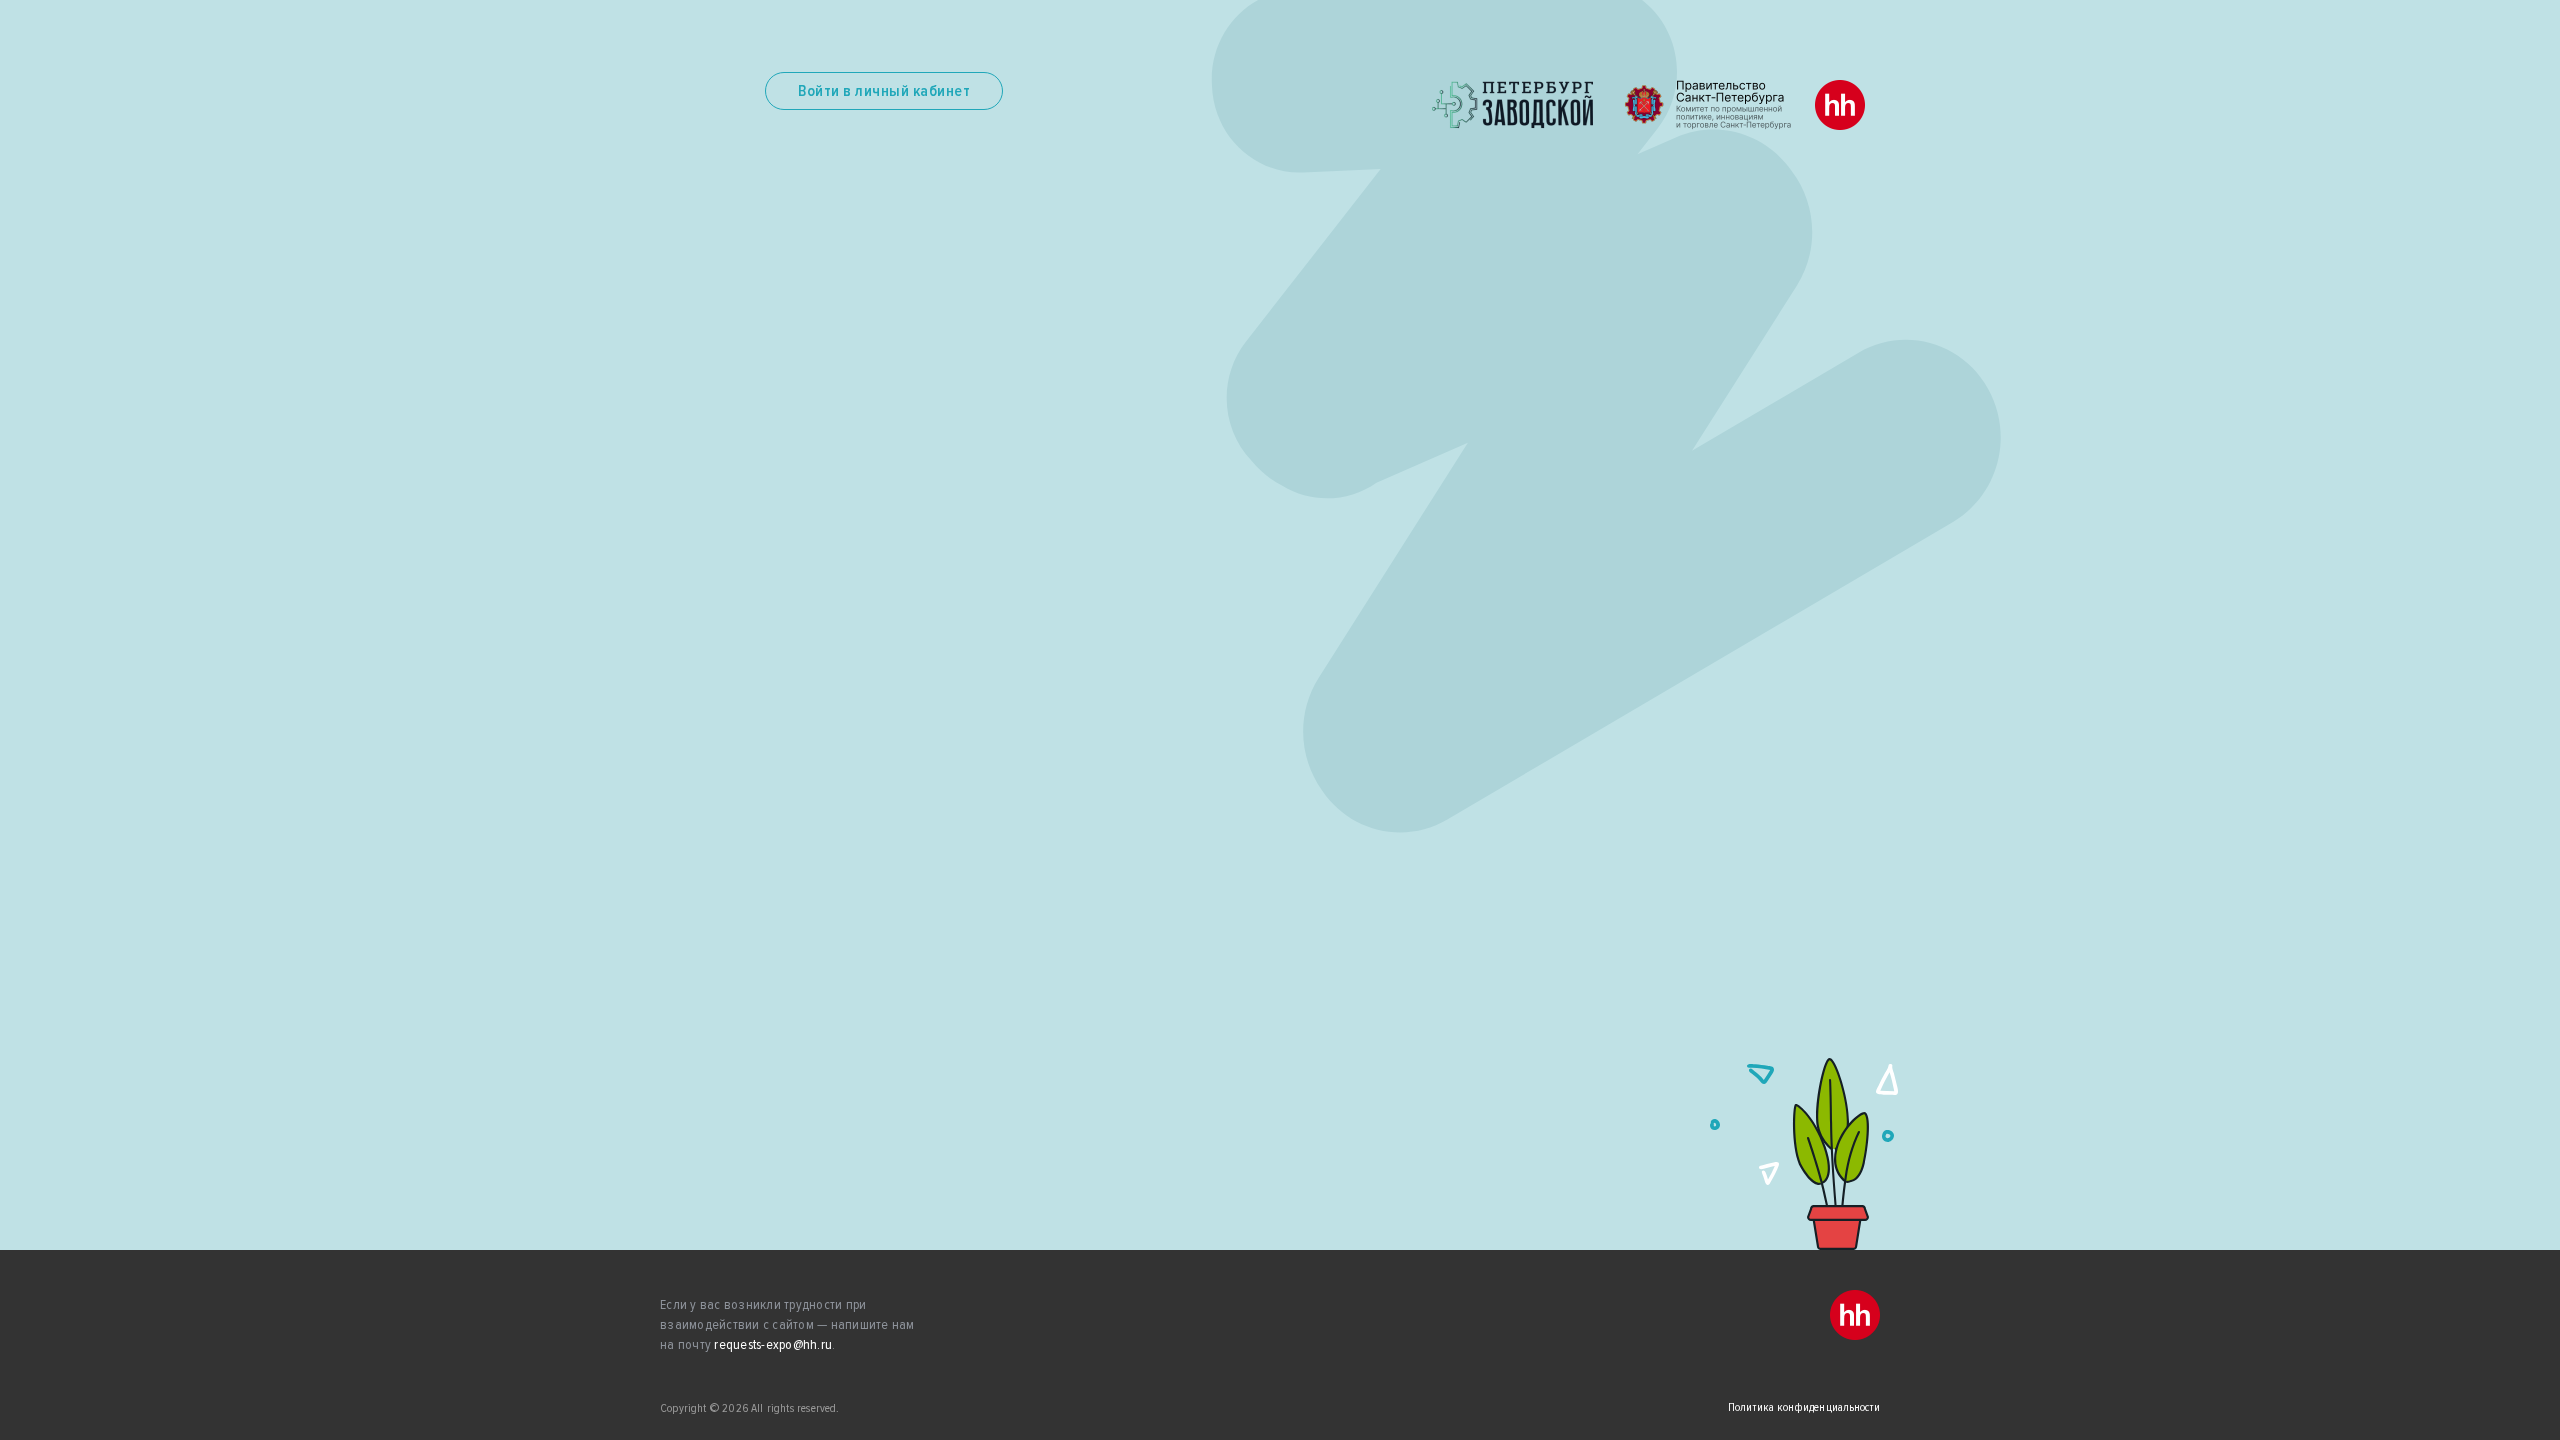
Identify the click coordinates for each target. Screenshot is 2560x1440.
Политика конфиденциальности (1804, 1408)
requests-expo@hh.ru (773, 1344)
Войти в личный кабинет (884, 91)
